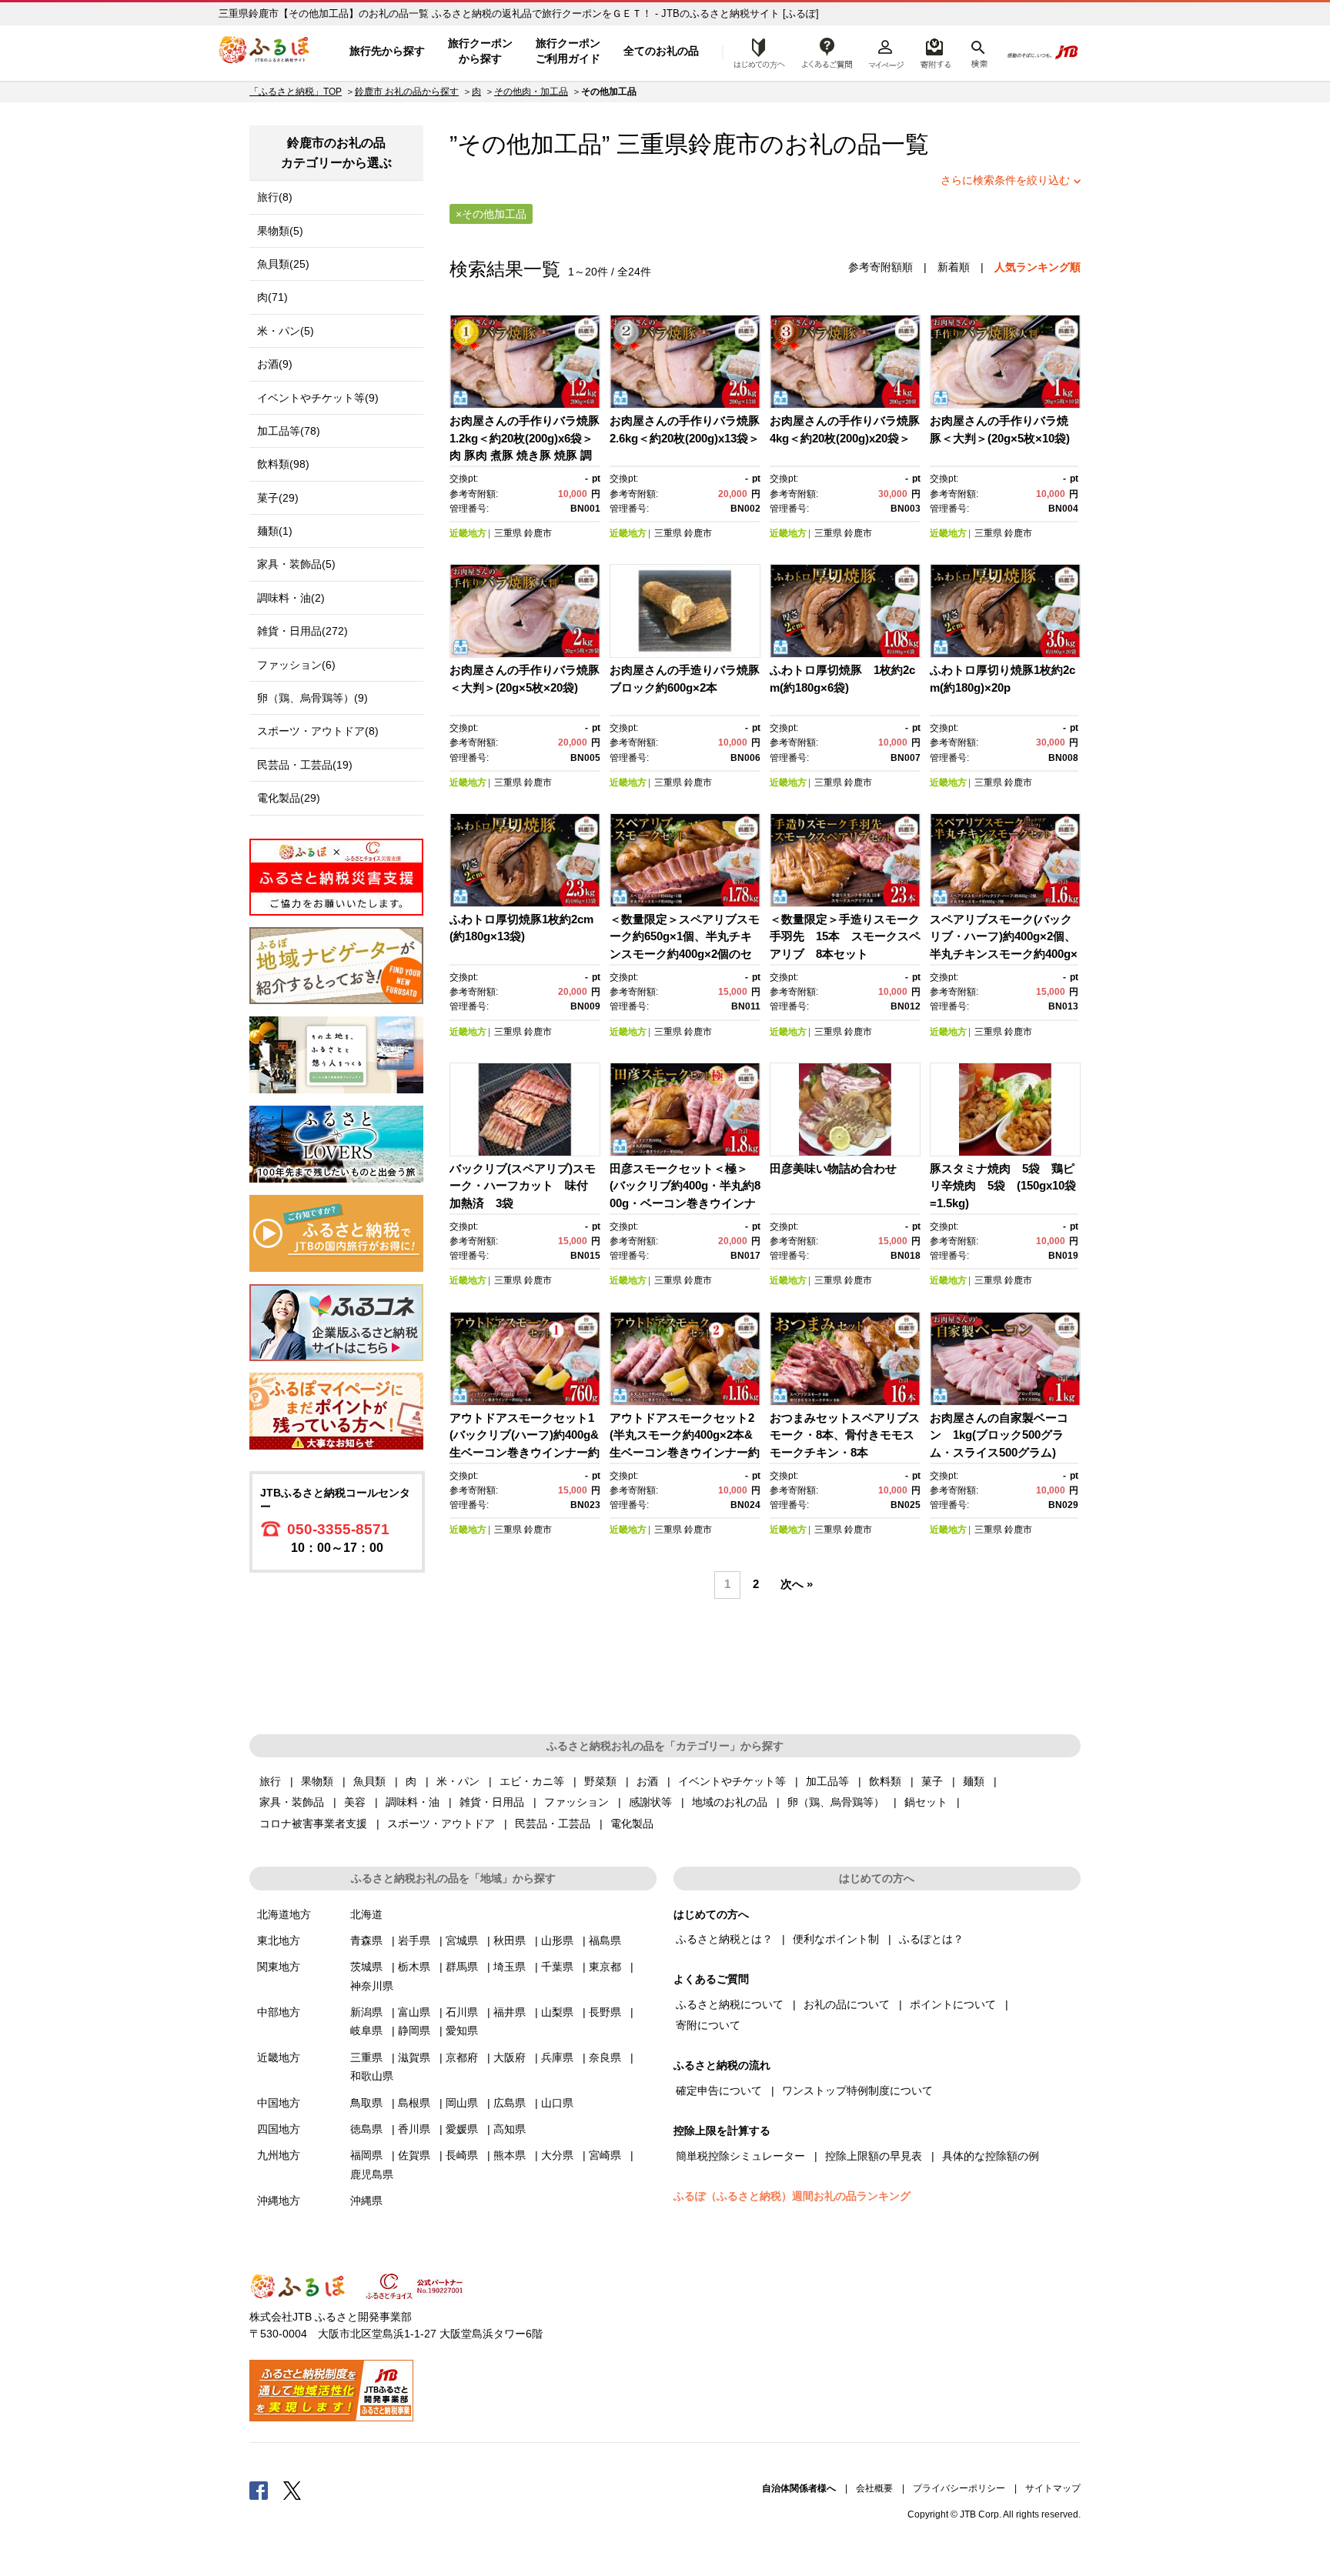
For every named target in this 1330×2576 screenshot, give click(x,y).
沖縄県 (366, 2201)
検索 (978, 52)
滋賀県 (414, 2057)
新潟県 (366, 2012)
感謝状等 (650, 1802)
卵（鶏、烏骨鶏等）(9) (312, 698)
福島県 (605, 1940)
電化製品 (632, 1824)
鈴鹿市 (724, 144)
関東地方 (279, 1967)
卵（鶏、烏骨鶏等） (836, 1802)
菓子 (932, 1781)
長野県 (605, 2012)
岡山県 (462, 2103)
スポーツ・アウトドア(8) (318, 731)
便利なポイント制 (836, 1939)
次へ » (797, 1584)
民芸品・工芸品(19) (305, 765)
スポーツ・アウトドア (441, 1824)
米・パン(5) (286, 331)
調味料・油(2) (291, 598)
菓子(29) (278, 498)
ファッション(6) (296, 665)
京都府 (462, 2057)
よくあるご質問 (827, 52)
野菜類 (600, 1781)
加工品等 (827, 1781)
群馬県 (462, 1967)
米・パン (458, 1781)
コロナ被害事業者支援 (313, 1824)
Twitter (292, 2490)
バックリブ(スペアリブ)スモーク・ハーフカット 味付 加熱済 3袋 (525, 1186)
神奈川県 (372, 1986)
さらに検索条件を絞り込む (1005, 180)
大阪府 (510, 2057)
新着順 (954, 267)
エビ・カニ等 (532, 1781)
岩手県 (414, 1940)
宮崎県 (605, 2155)
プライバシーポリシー (959, 2488)
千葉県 (557, 1967)
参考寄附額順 (881, 267)
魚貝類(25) (283, 264)
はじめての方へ (755, 52)
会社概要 (874, 2488)
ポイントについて (953, 2004)
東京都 (605, 1967)
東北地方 (279, 1940)
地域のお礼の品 (730, 1802)
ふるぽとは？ (931, 1939)
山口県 (557, 2103)
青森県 (366, 1940)
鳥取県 (366, 2103)
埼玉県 (510, 1967)
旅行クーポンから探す (480, 51)
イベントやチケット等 (732, 1781)
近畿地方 (468, 533)
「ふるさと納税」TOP (296, 92)
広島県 (510, 2103)
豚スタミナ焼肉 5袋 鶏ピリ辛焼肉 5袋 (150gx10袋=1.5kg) (1003, 1186)
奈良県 (605, 2057)
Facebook (259, 2490)
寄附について (708, 2025)
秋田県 (510, 1940)
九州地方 (279, 2155)
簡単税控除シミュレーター (740, 2156)
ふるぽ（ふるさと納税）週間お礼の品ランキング (792, 2196)
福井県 (510, 2012)
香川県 (414, 2129)
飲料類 (885, 1781)
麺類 (974, 1781)
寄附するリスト (935, 52)
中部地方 (279, 2012)
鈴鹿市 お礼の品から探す (407, 92)
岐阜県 (366, 2030)
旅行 (270, 1781)
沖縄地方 (279, 2201)
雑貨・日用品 (492, 1802)
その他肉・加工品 (531, 92)
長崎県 (462, 2155)
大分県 (557, 2155)
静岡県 (414, 2030)
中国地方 (279, 2103)
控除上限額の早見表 (874, 2156)
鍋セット (926, 1802)
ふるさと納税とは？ (724, 1939)
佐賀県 (414, 2155)
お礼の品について (847, 2004)
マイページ (886, 52)
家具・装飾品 (292, 1802)
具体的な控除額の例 (991, 2156)
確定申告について (719, 2090)
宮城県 (462, 1940)
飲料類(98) (283, 464)
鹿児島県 (372, 2174)
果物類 (317, 1781)
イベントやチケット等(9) (318, 398)
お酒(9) (275, 364)
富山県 (414, 2012)
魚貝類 (369, 1781)
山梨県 (557, 2012)
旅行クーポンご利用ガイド (568, 51)
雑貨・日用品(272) (302, 631)
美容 (355, 1802)
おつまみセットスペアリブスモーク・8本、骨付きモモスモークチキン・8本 (845, 1435)
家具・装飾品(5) (296, 564)
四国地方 (279, 2129)
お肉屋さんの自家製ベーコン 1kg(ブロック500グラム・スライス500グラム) (999, 1435)
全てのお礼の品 (661, 51)
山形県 (557, 1940)
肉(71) (272, 297)
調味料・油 (413, 1802)
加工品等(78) (289, 431)
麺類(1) (275, 531)
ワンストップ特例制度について (857, 2090)
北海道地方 (284, 1914)
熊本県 (510, 2155)
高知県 (510, 2129)
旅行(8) (275, 197)
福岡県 (366, 2155)
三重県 (508, 533)
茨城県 (366, 1967)
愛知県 (462, 2030)
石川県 (462, 2012)
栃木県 (414, 1967)
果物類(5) (280, 231)
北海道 (366, 1914)
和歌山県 (372, 2076)
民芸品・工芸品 (553, 1824)
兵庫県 (557, 2057)
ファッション (576, 1802)
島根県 (414, 2103)
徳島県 (366, 2129)
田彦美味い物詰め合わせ (833, 1168)
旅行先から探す (387, 51)
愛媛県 (462, 2129)
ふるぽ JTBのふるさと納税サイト (265, 52)
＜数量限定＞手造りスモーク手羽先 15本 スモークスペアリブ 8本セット (845, 936)
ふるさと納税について (730, 2004)
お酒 (647, 1781)
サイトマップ (1053, 2488)
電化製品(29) (289, 798)
